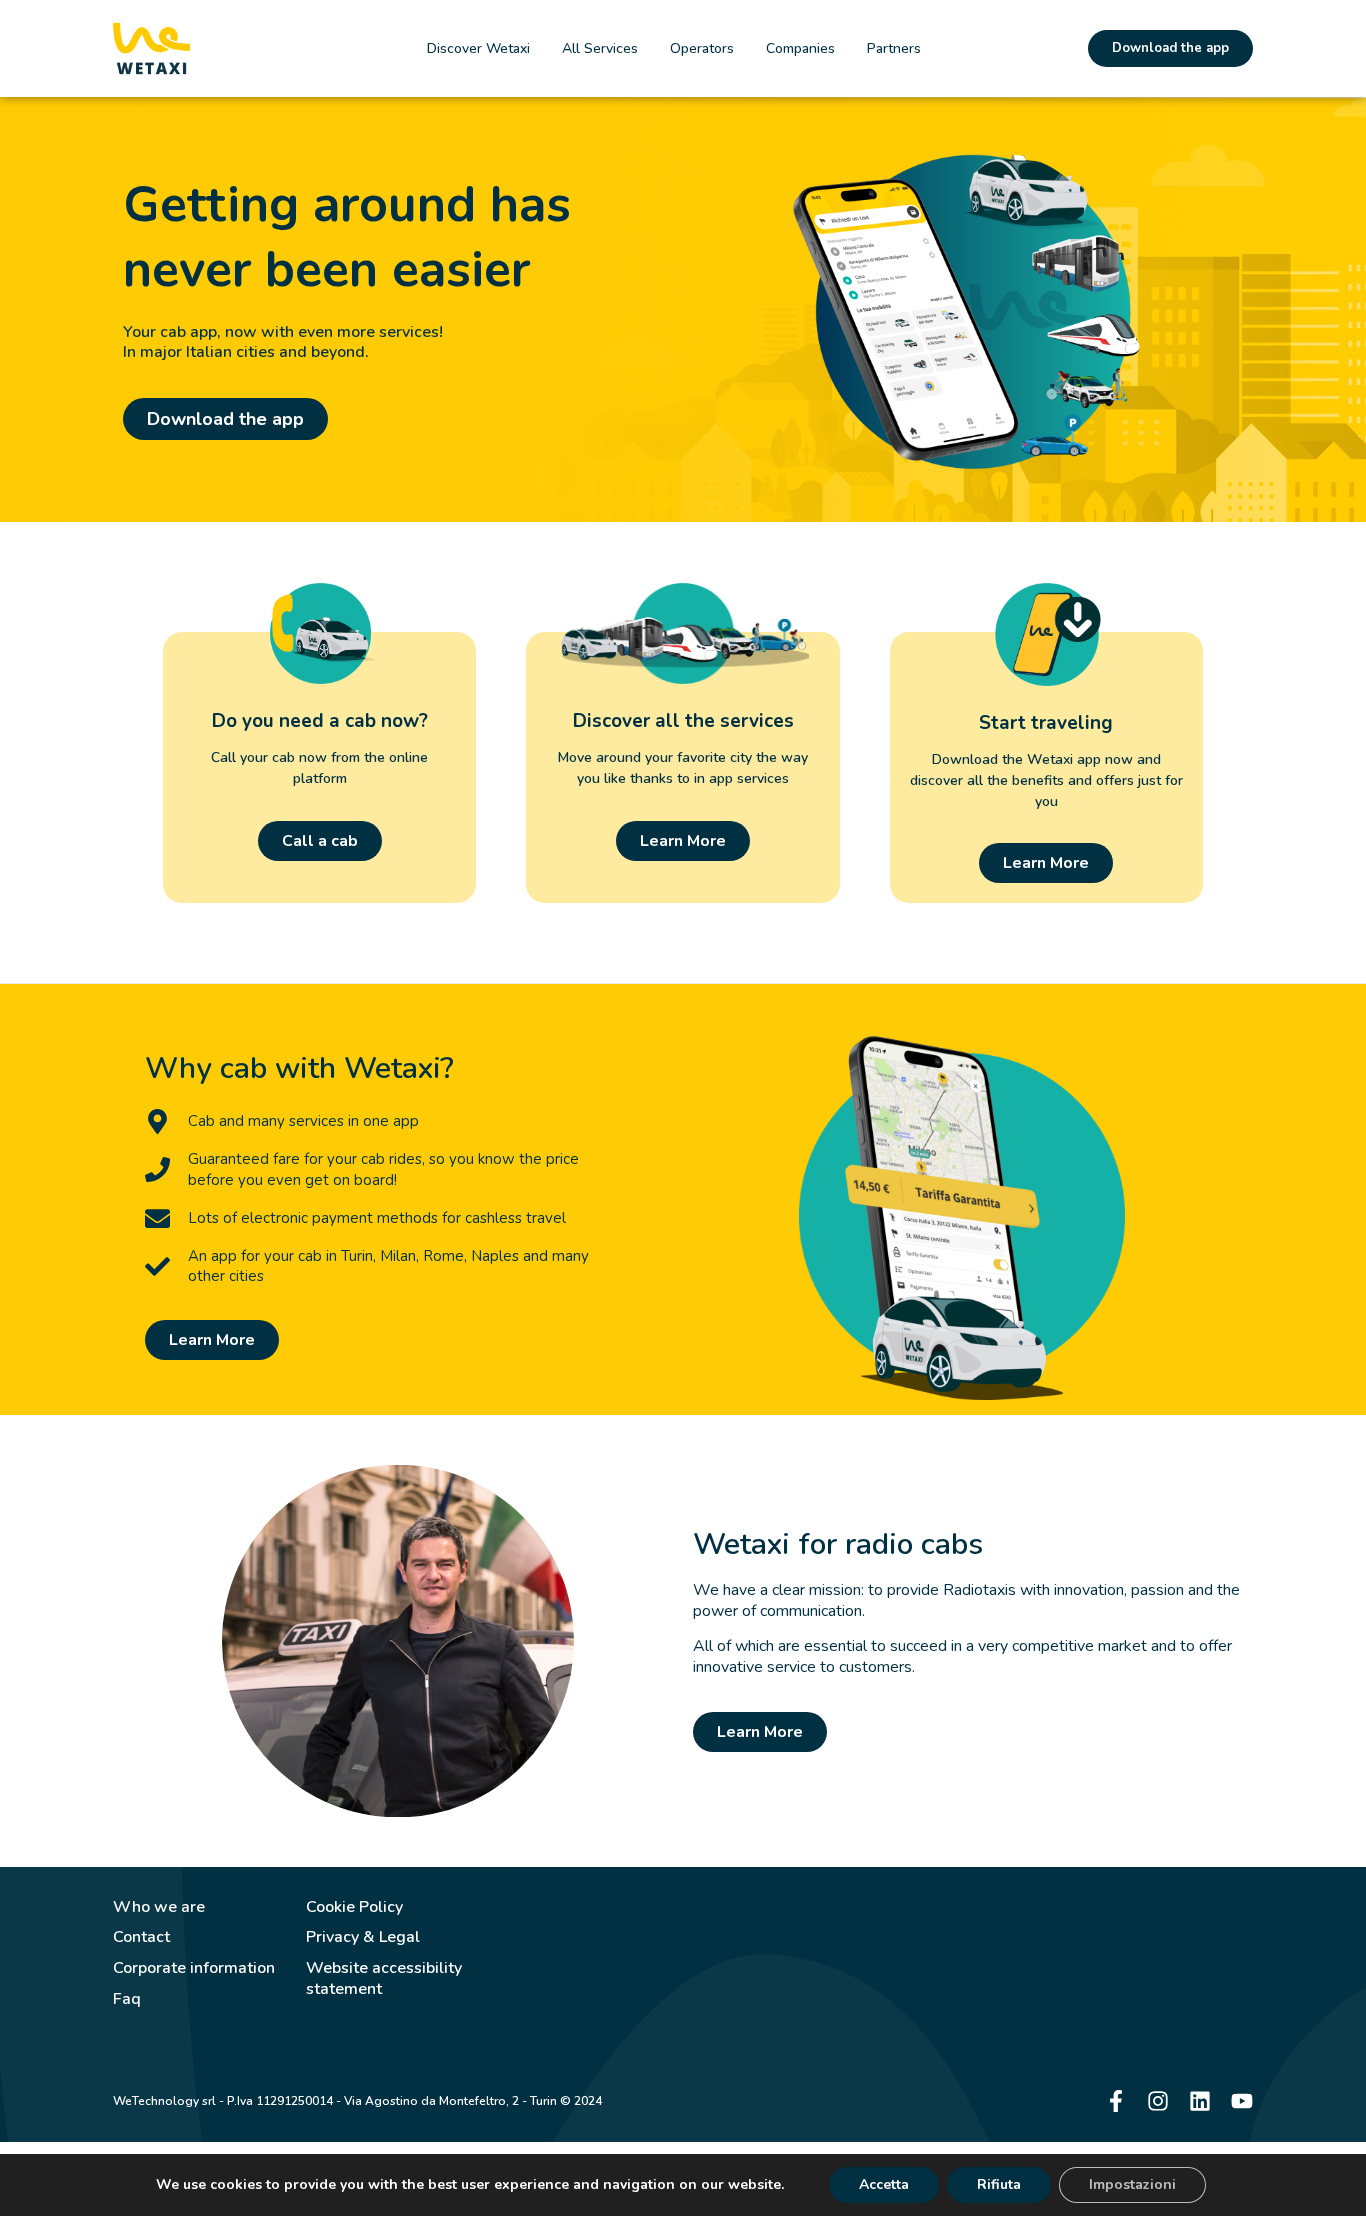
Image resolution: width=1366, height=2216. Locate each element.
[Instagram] (1158, 2101)
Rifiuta (999, 2184)
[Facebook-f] (1116, 2101)
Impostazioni (1132, 2184)
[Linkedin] (1200, 2101)
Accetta (884, 2184)
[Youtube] (1242, 2101)
